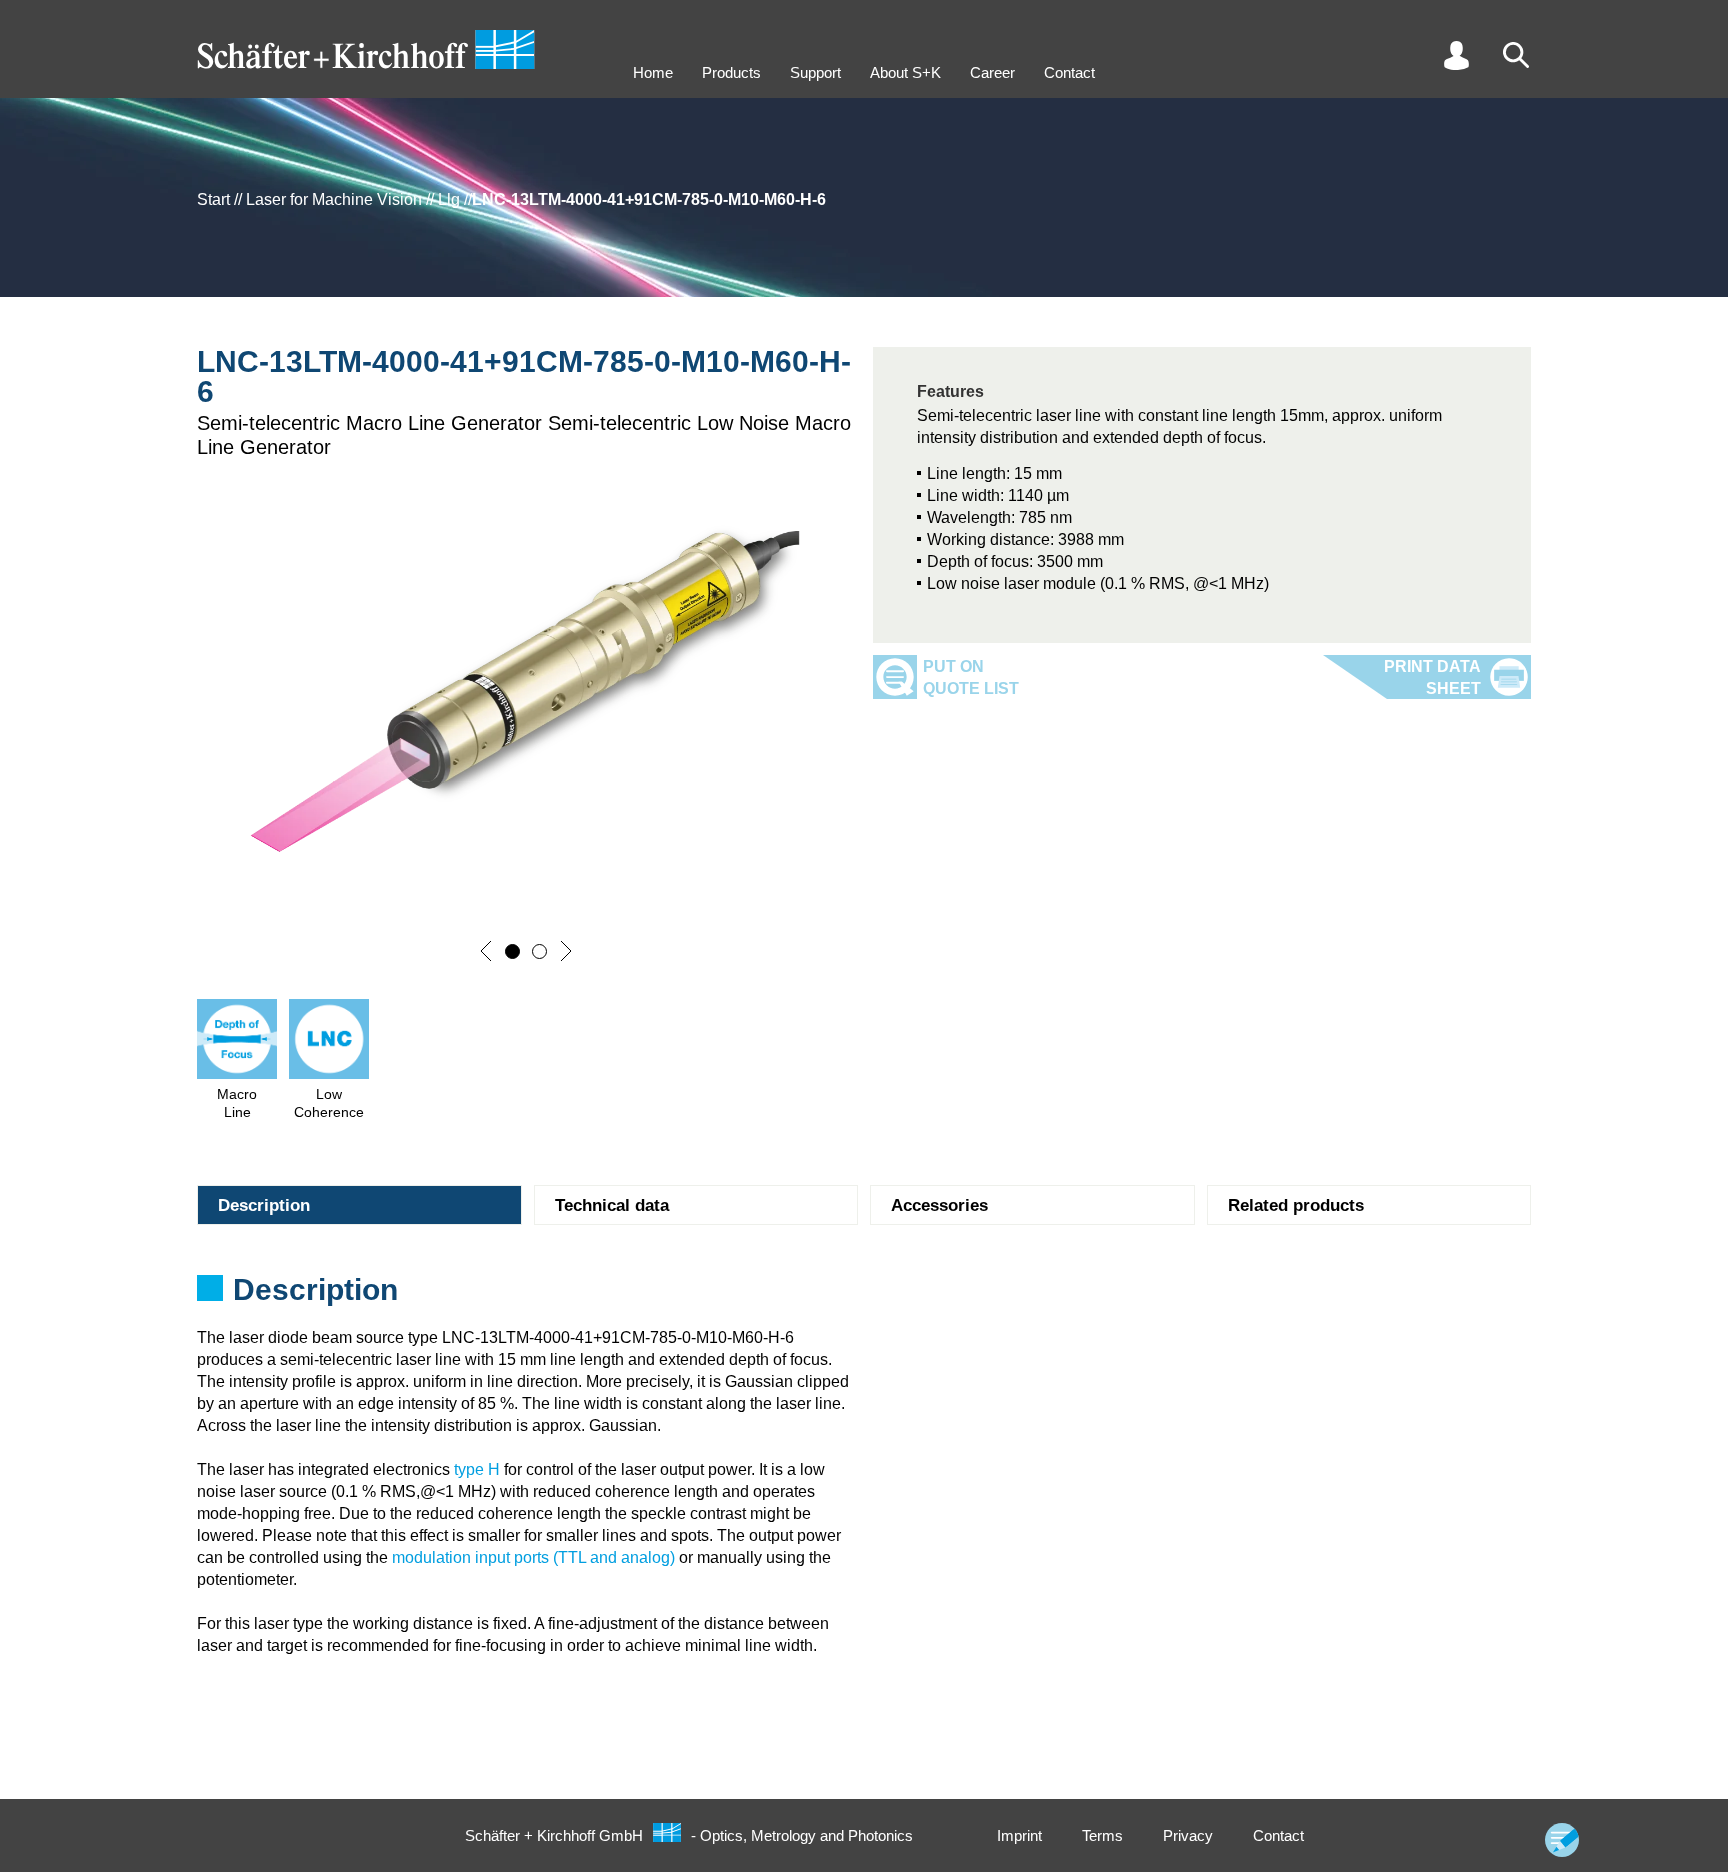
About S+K (905, 72)
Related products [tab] (1296, 1205)
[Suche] (1516, 55)
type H (477, 1469)
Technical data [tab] (612, 1205)
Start (213, 199)
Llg (449, 199)
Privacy (1188, 1835)
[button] (486, 951)
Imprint (1019, 1835)
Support (815, 72)
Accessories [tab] (939, 1205)
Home (653, 72)
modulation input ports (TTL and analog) (533, 1557)
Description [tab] (264, 1205)
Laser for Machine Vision (334, 199)
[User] (1456, 55)
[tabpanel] (864, 1296)
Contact (1069, 72)
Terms (1102, 1835)
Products (731, 72)
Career (992, 72)
